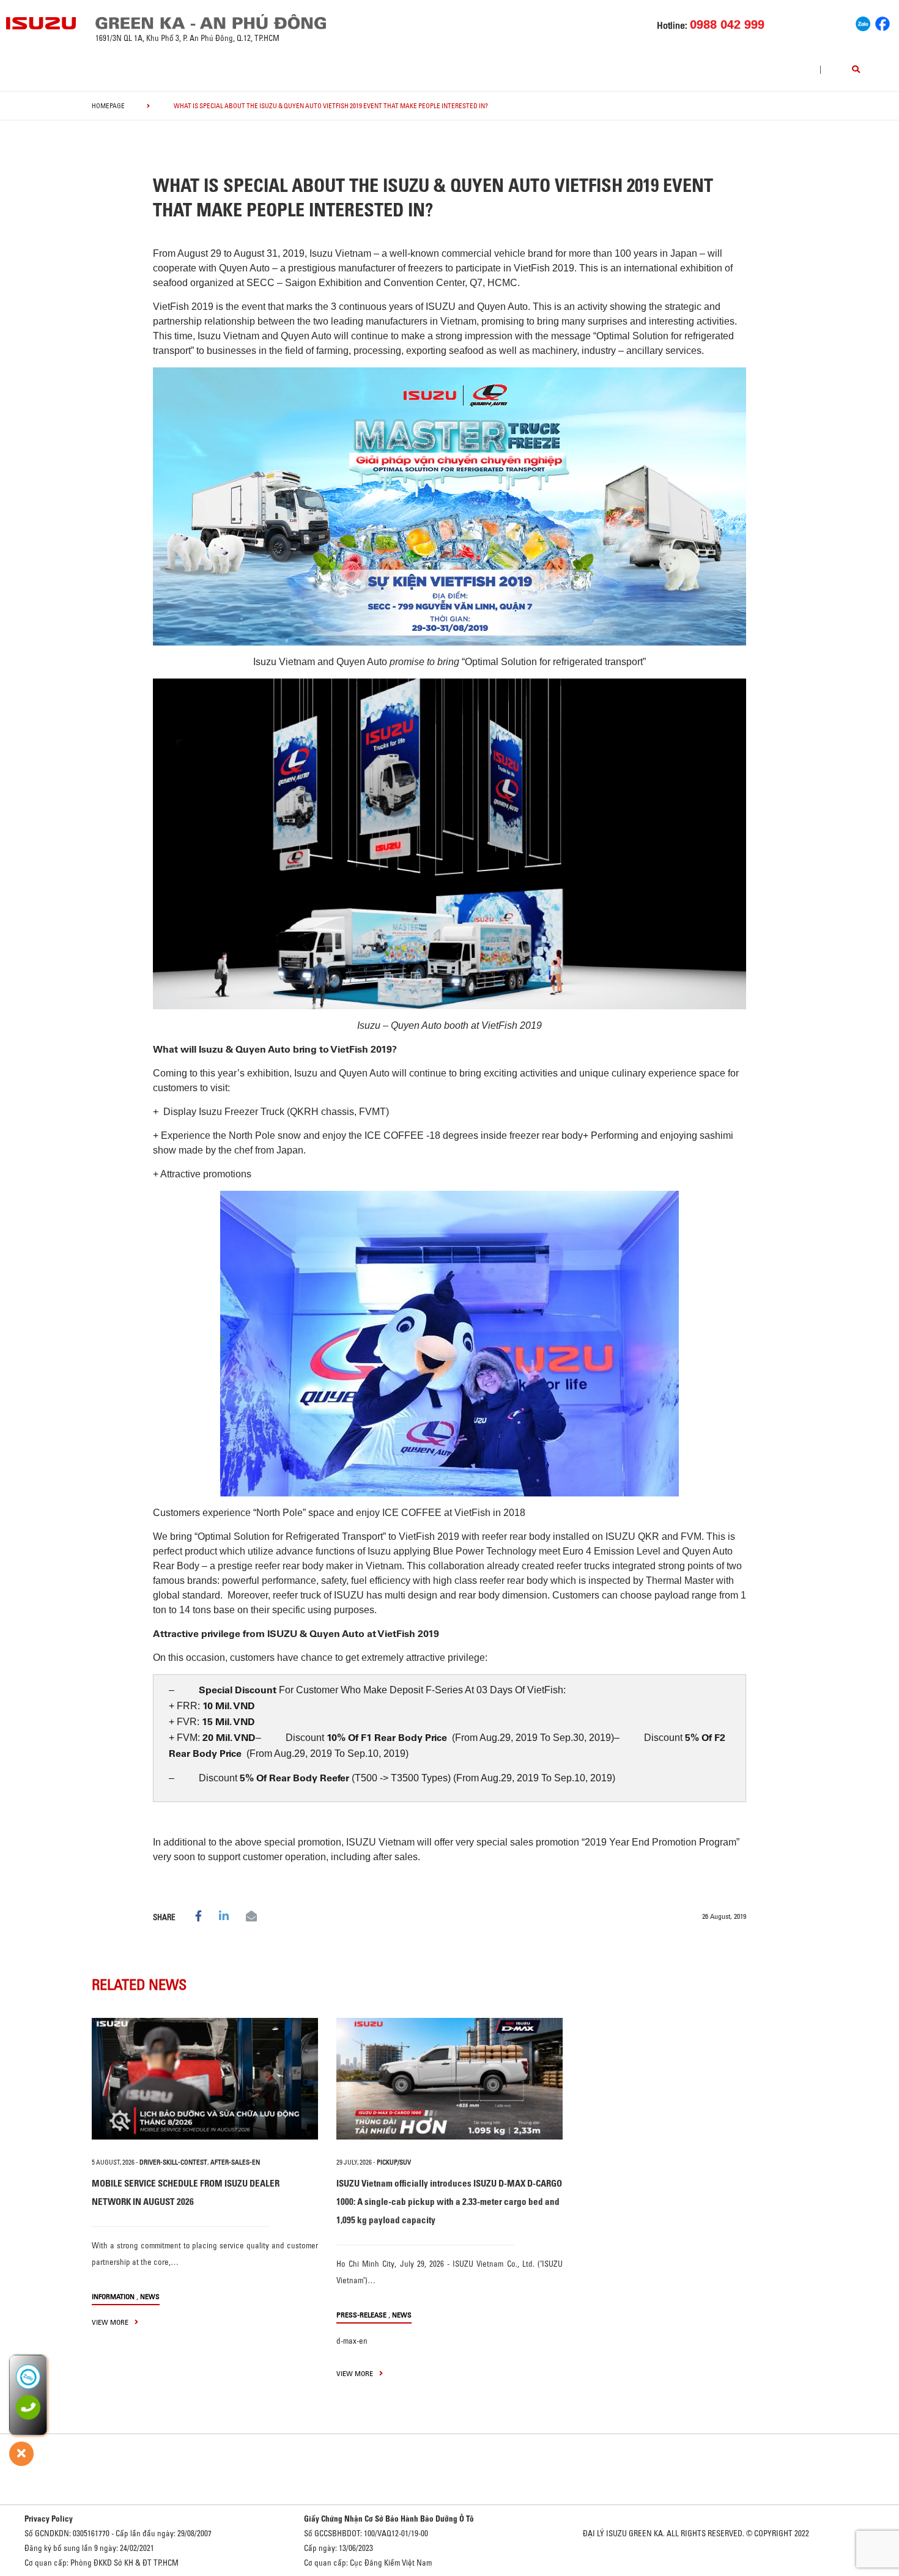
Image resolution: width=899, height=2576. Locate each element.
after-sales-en (235, 2162)
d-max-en (352, 2341)
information (113, 2296)
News (150, 2296)
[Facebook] (882, 22)
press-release (361, 2315)
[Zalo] (863, 22)
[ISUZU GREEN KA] (42, 23)
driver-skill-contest (173, 2162)
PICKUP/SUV (394, 2162)
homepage (108, 106)
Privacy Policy (49, 2519)
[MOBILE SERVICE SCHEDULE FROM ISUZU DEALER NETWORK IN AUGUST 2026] (205, 2079)
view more (111, 2322)
